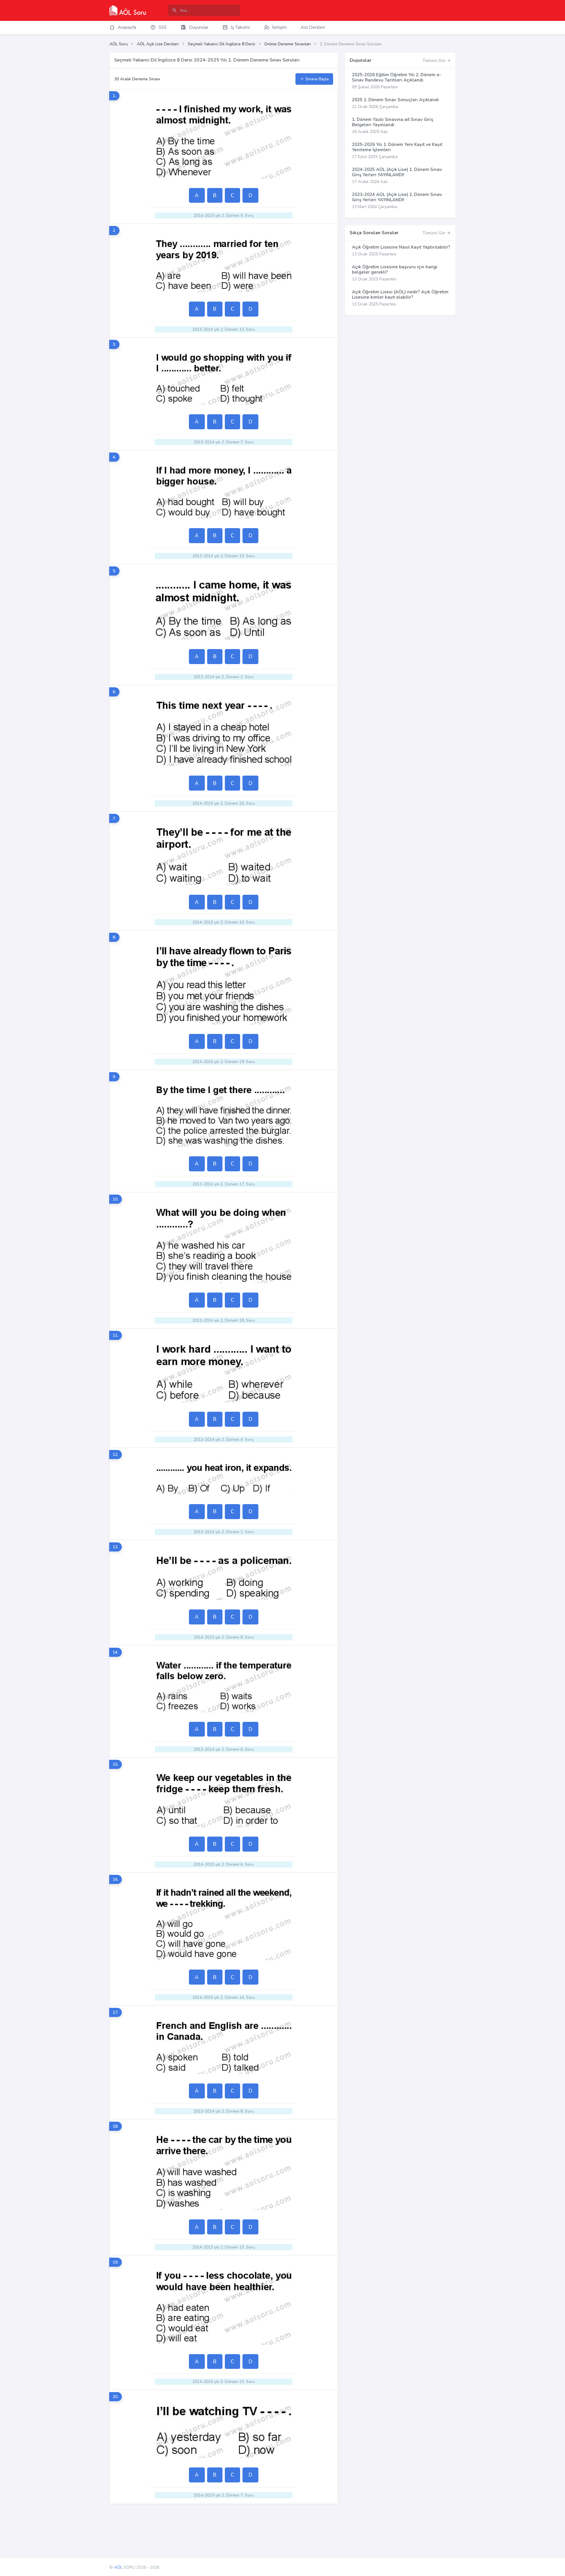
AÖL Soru (119, 44)
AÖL (118, 2567)
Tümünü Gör (435, 60)
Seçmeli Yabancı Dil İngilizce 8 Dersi (221, 44)
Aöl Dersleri (313, 27)
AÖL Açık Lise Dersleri (158, 44)
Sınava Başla (316, 79)
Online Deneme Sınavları (288, 44)
